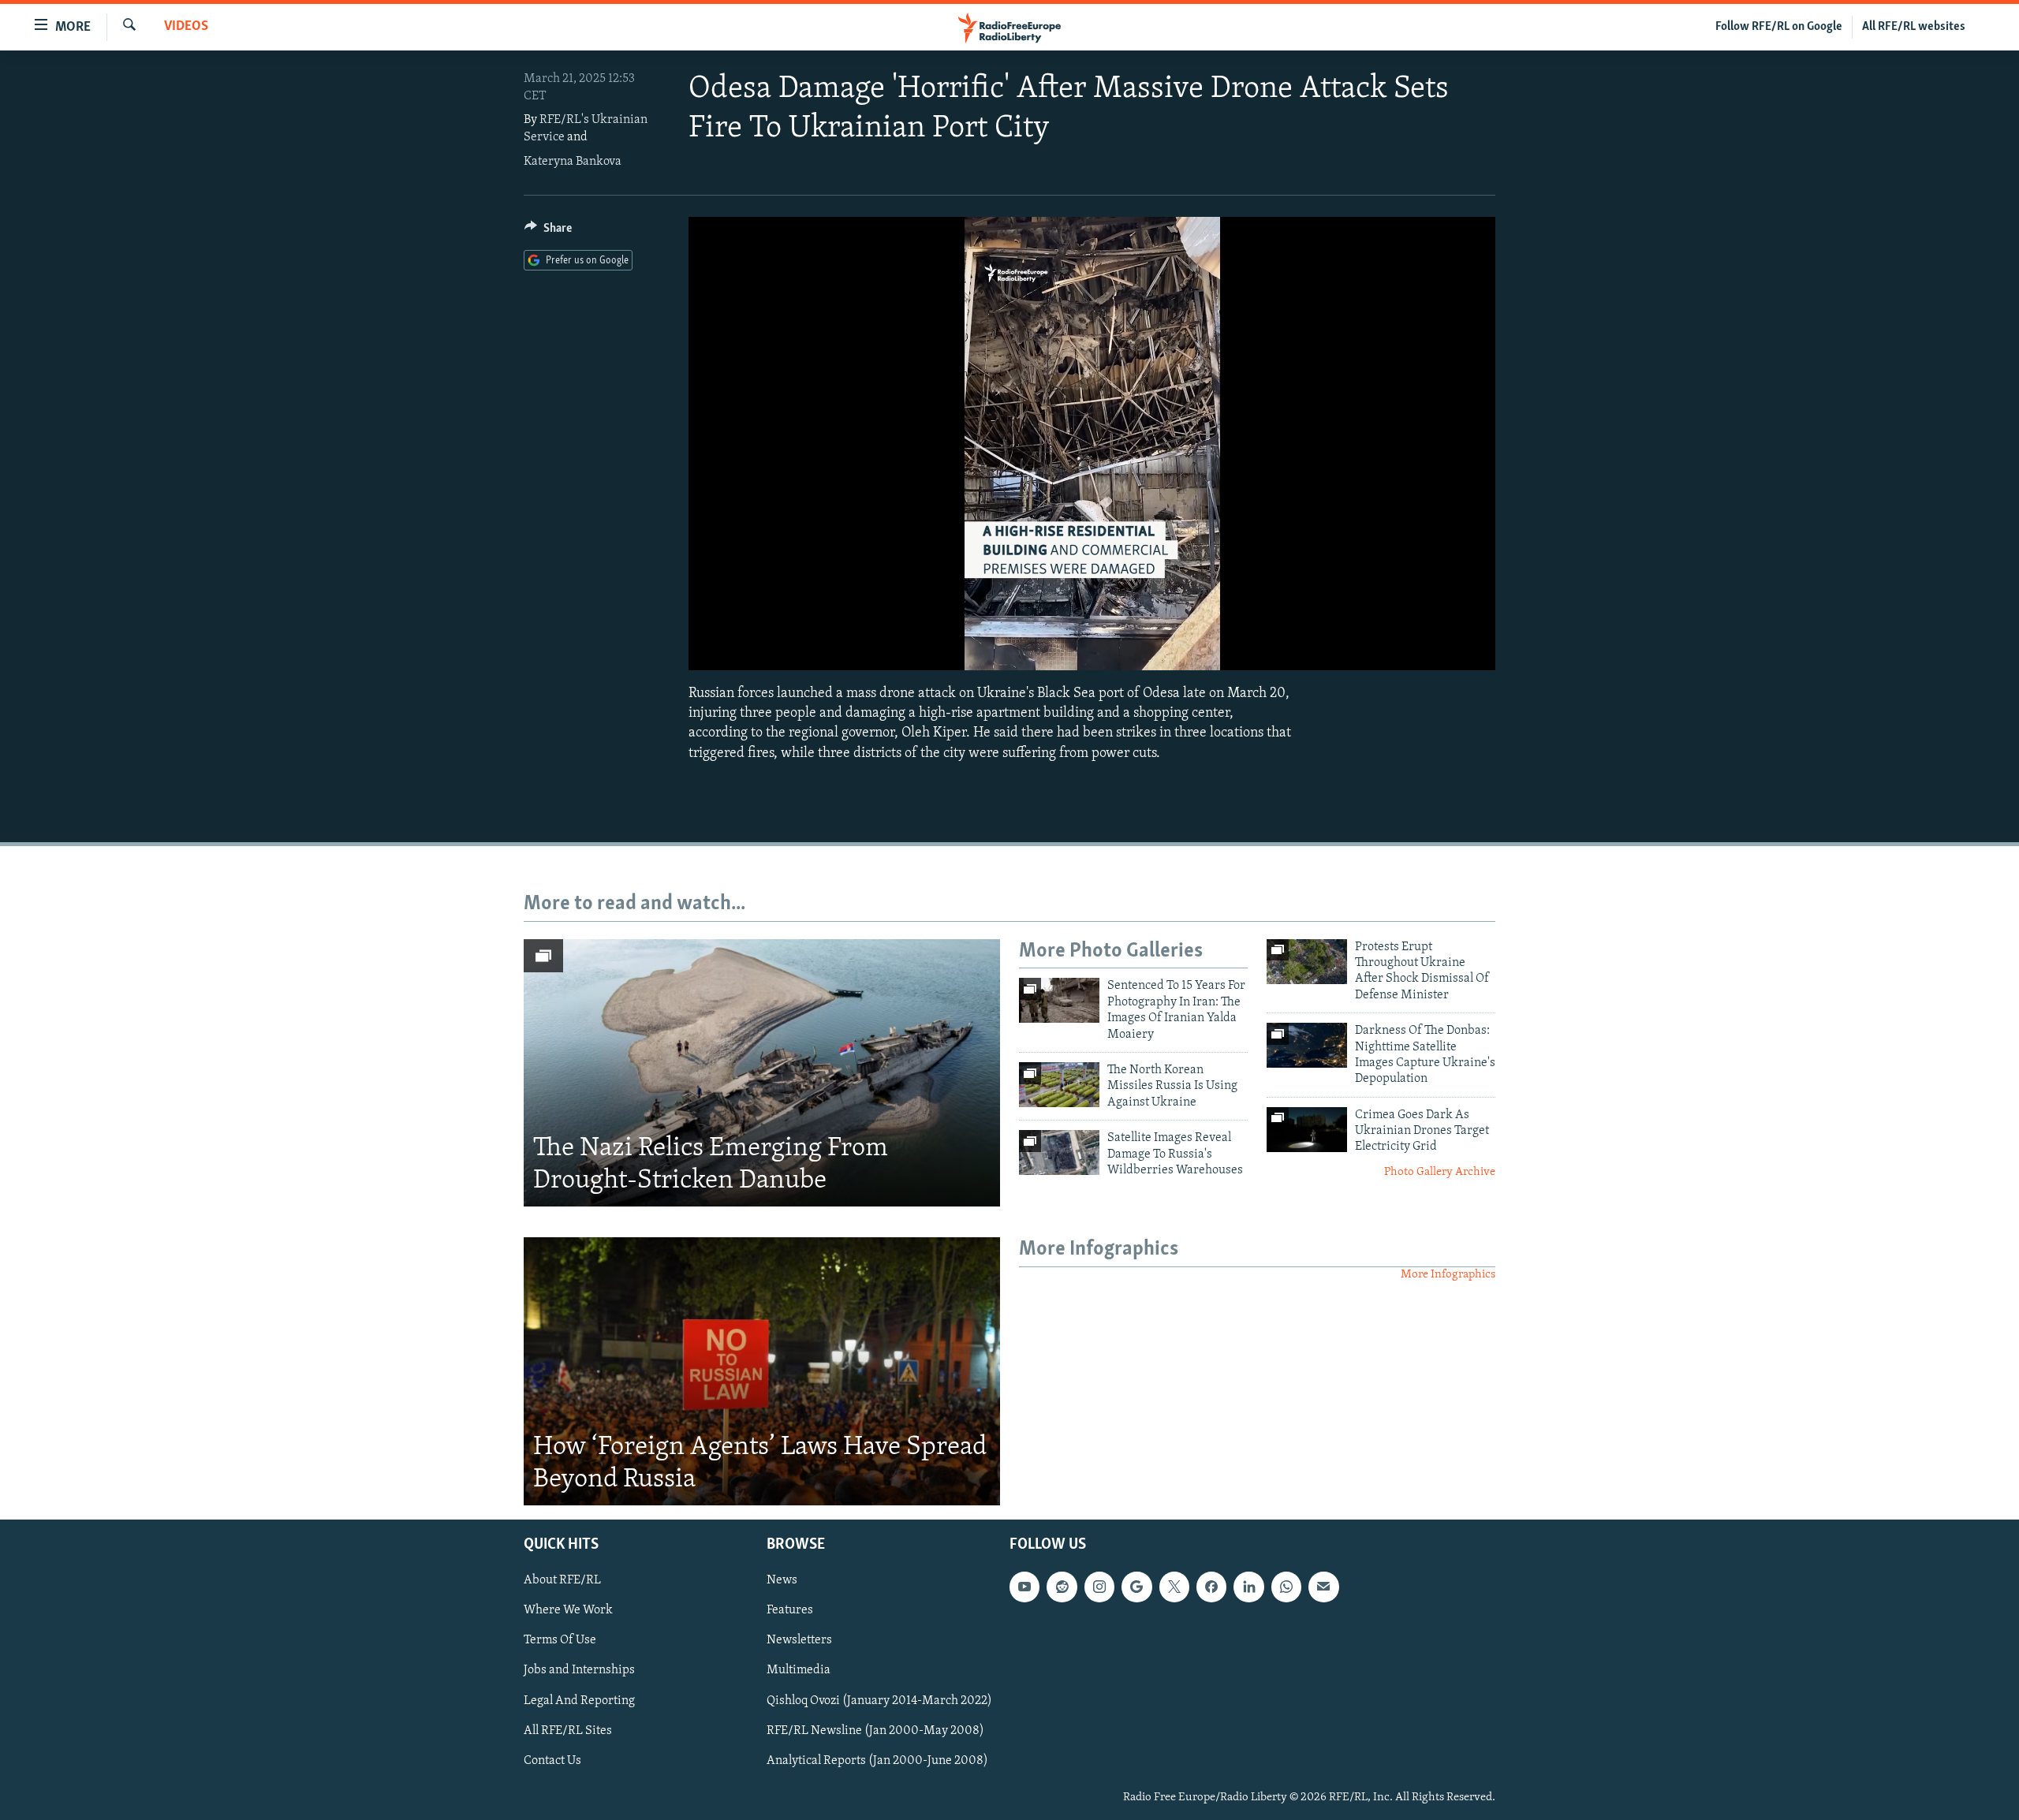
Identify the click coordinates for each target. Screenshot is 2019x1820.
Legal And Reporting (579, 1701)
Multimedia (799, 1671)
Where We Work (568, 1610)
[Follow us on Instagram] (1099, 1587)
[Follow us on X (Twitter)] (1174, 1587)
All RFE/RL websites (1914, 27)
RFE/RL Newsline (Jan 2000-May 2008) (875, 1731)
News (782, 1580)
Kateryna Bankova (573, 162)
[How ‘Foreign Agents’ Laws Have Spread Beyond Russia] (762, 1371)
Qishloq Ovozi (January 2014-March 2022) (879, 1701)
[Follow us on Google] (1136, 1587)
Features (790, 1610)
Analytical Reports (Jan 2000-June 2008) (877, 1761)
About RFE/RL (562, 1580)
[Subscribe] (1323, 1587)
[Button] (548, 232)
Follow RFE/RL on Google (1779, 27)
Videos (186, 27)
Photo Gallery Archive (1440, 1172)
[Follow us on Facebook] (1211, 1587)
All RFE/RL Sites (568, 1731)
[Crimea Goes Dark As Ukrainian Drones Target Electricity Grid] (1307, 1130)
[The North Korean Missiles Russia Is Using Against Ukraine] (1059, 1085)
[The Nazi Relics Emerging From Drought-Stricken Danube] (762, 1073)
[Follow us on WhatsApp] (1286, 1587)
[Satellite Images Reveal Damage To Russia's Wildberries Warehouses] (1059, 1152)
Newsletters (799, 1641)
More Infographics (1448, 1275)
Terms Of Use (560, 1641)
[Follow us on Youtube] (1024, 1587)
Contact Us (552, 1761)
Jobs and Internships (579, 1671)
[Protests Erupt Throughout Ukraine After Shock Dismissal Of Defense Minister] (1307, 962)
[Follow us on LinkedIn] (1248, 1587)
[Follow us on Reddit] (1062, 1587)
